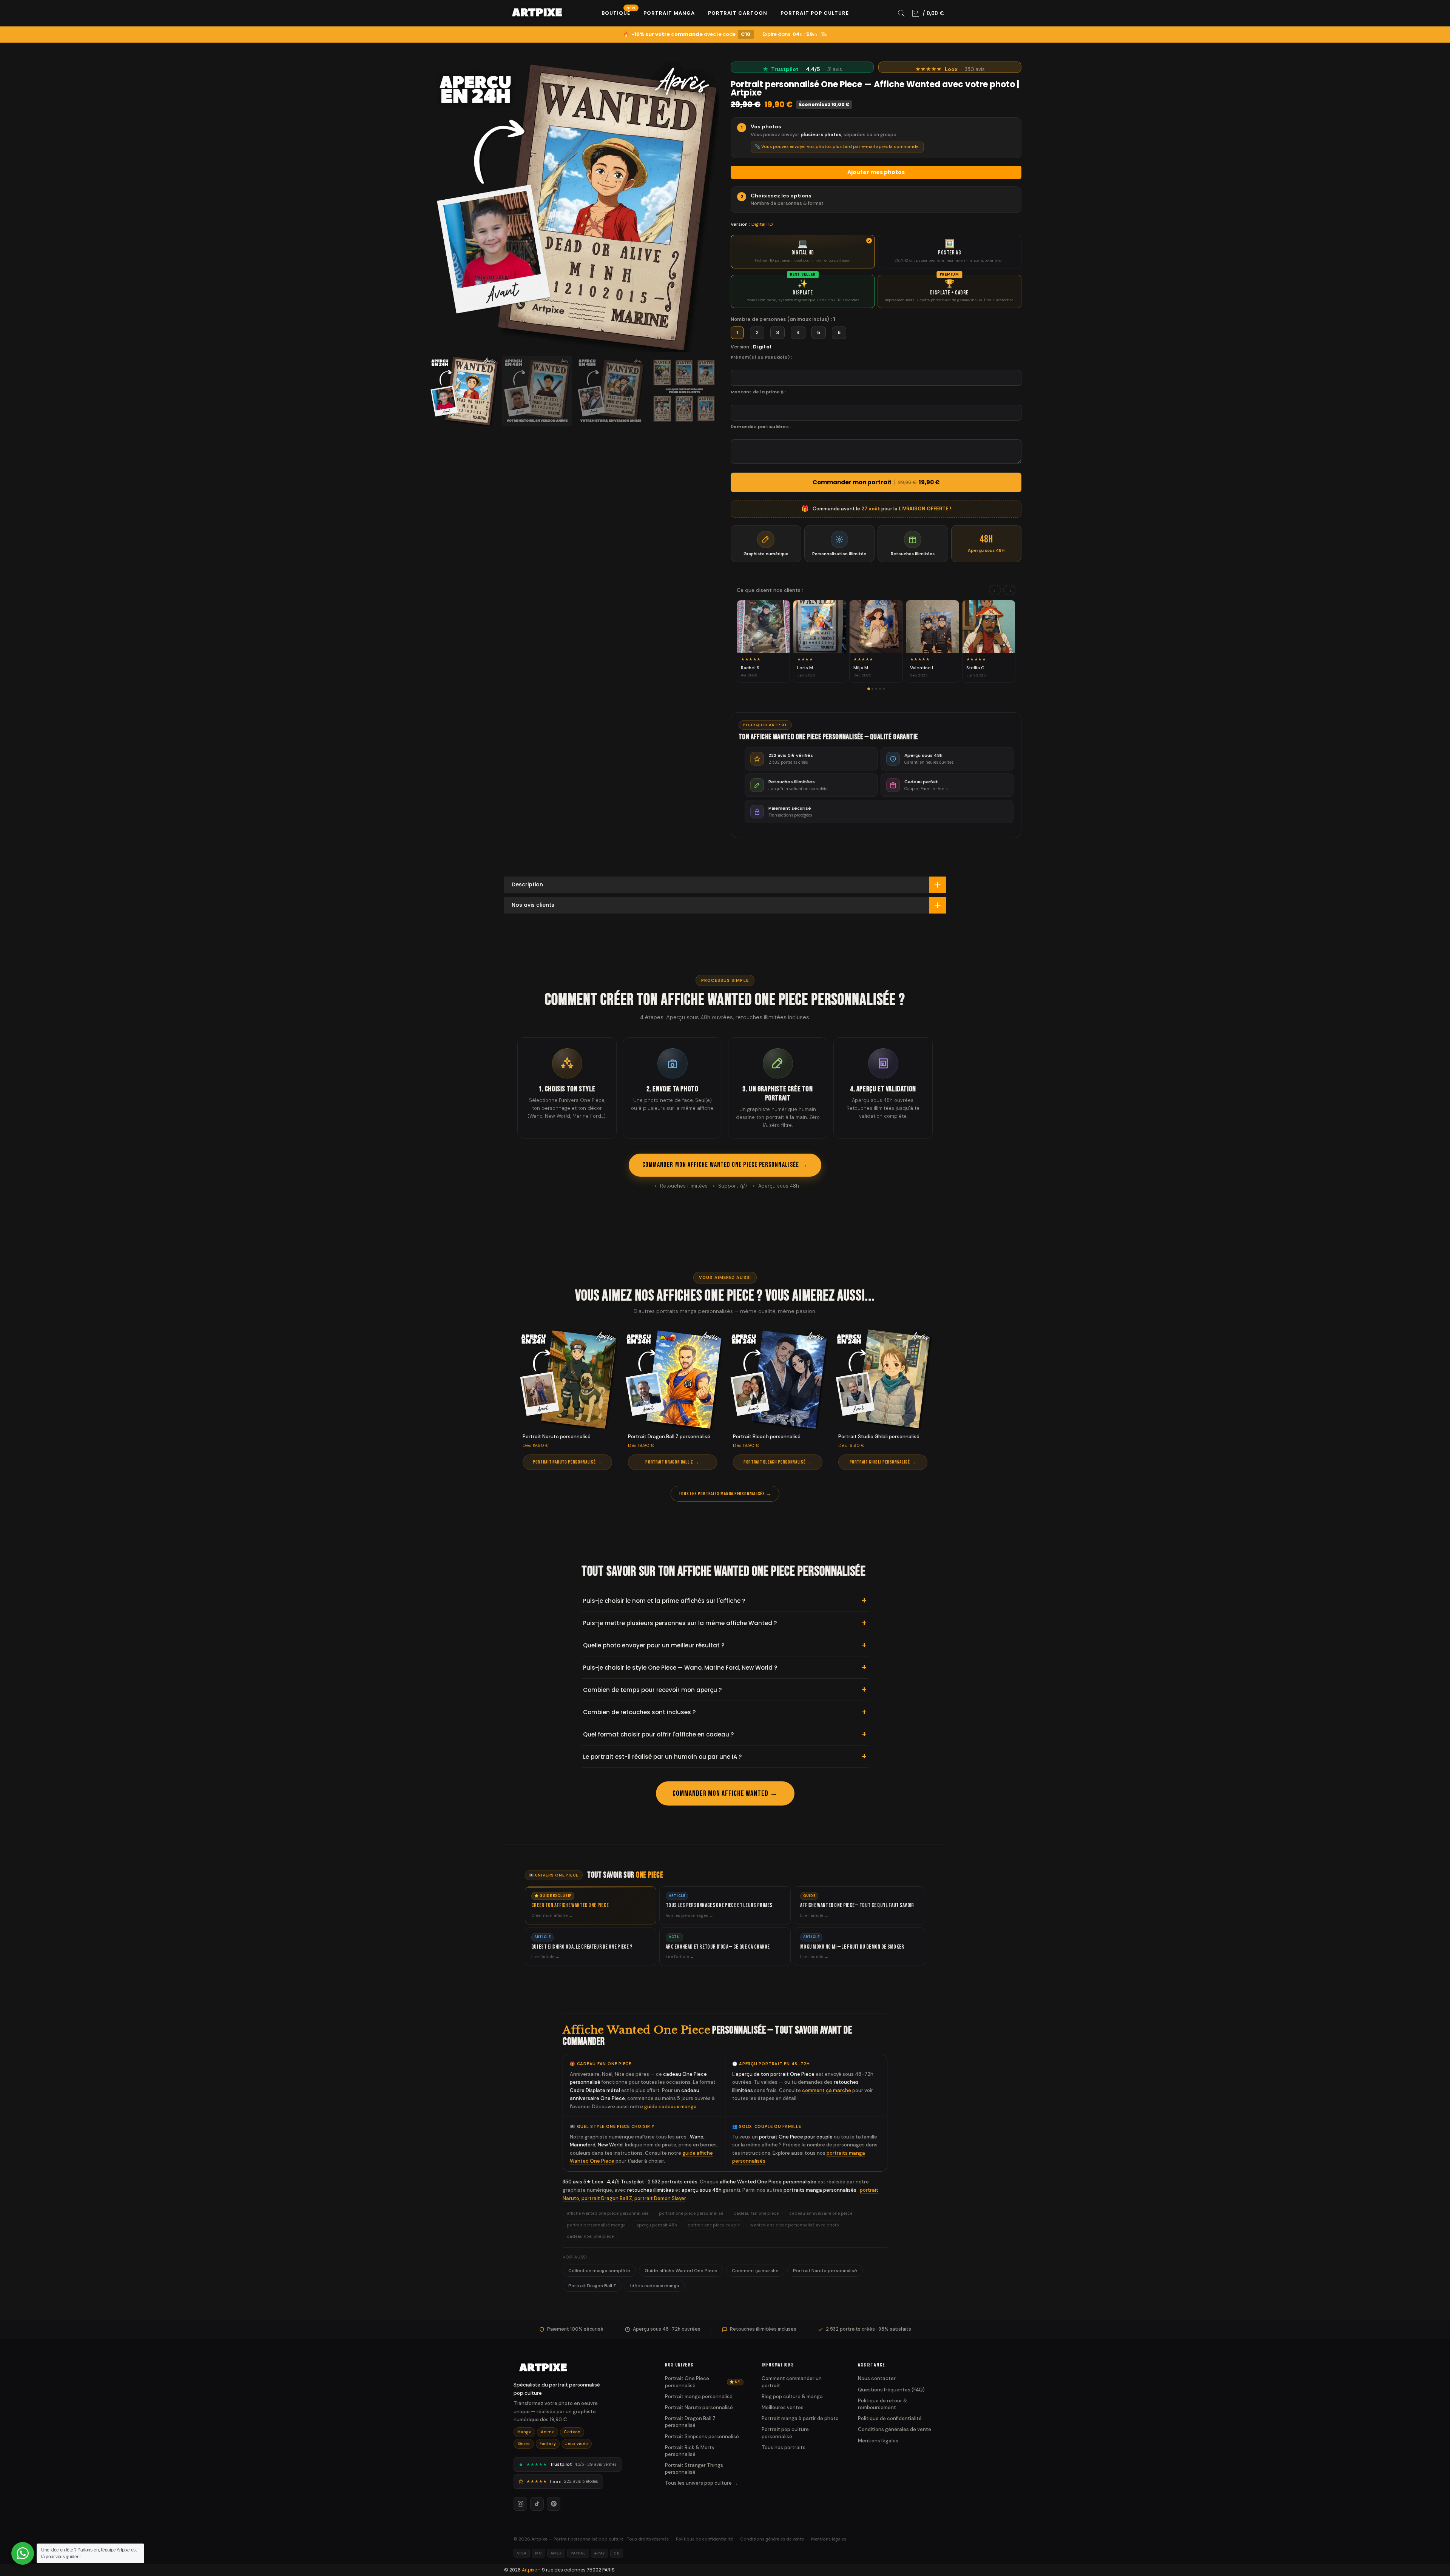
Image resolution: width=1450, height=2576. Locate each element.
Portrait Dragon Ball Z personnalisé (690, 2422)
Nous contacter (877, 2378)
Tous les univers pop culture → (701, 2483)
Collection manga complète (599, 2271)
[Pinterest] (554, 2504)
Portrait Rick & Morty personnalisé (690, 2451)
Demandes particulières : (761, 427)
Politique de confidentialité (890, 2418)
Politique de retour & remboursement (882, 2404)
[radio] (803, 251)
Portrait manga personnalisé (699, 2397)
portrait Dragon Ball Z (607, 2198)
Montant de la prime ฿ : (758, 392)
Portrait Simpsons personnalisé (702, 2437)
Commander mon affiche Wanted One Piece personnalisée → (725, 1165)
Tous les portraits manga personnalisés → (725, 1494)
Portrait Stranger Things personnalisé (694, 2469)
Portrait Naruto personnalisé (825, 2271)
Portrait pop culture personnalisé (785, 2433)
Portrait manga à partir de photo (800, 2418)
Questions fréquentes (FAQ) (891, 2390)
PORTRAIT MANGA (669, 13)
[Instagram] (520, 2504)
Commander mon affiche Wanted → (725, 1793)
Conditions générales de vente (895, 2429)
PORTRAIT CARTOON (738, 13)
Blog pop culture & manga (792, 2397)
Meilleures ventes (783, 2407)
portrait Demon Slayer (660, 2198)
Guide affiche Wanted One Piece (681, 2271)
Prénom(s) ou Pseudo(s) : (761, 357)
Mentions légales (878, 2441)
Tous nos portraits (784, 2447)
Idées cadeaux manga (655, 2286)
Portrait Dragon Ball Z (592, 2286)
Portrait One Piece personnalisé (703, 2382)
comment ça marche (827, 2090)
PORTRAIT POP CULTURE (815, 13)
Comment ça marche (755, 2271)
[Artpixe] (580, 2368)
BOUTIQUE (619, 13)
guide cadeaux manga (670, 2107)
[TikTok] (537, 2504)
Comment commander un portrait (792, 2382)
